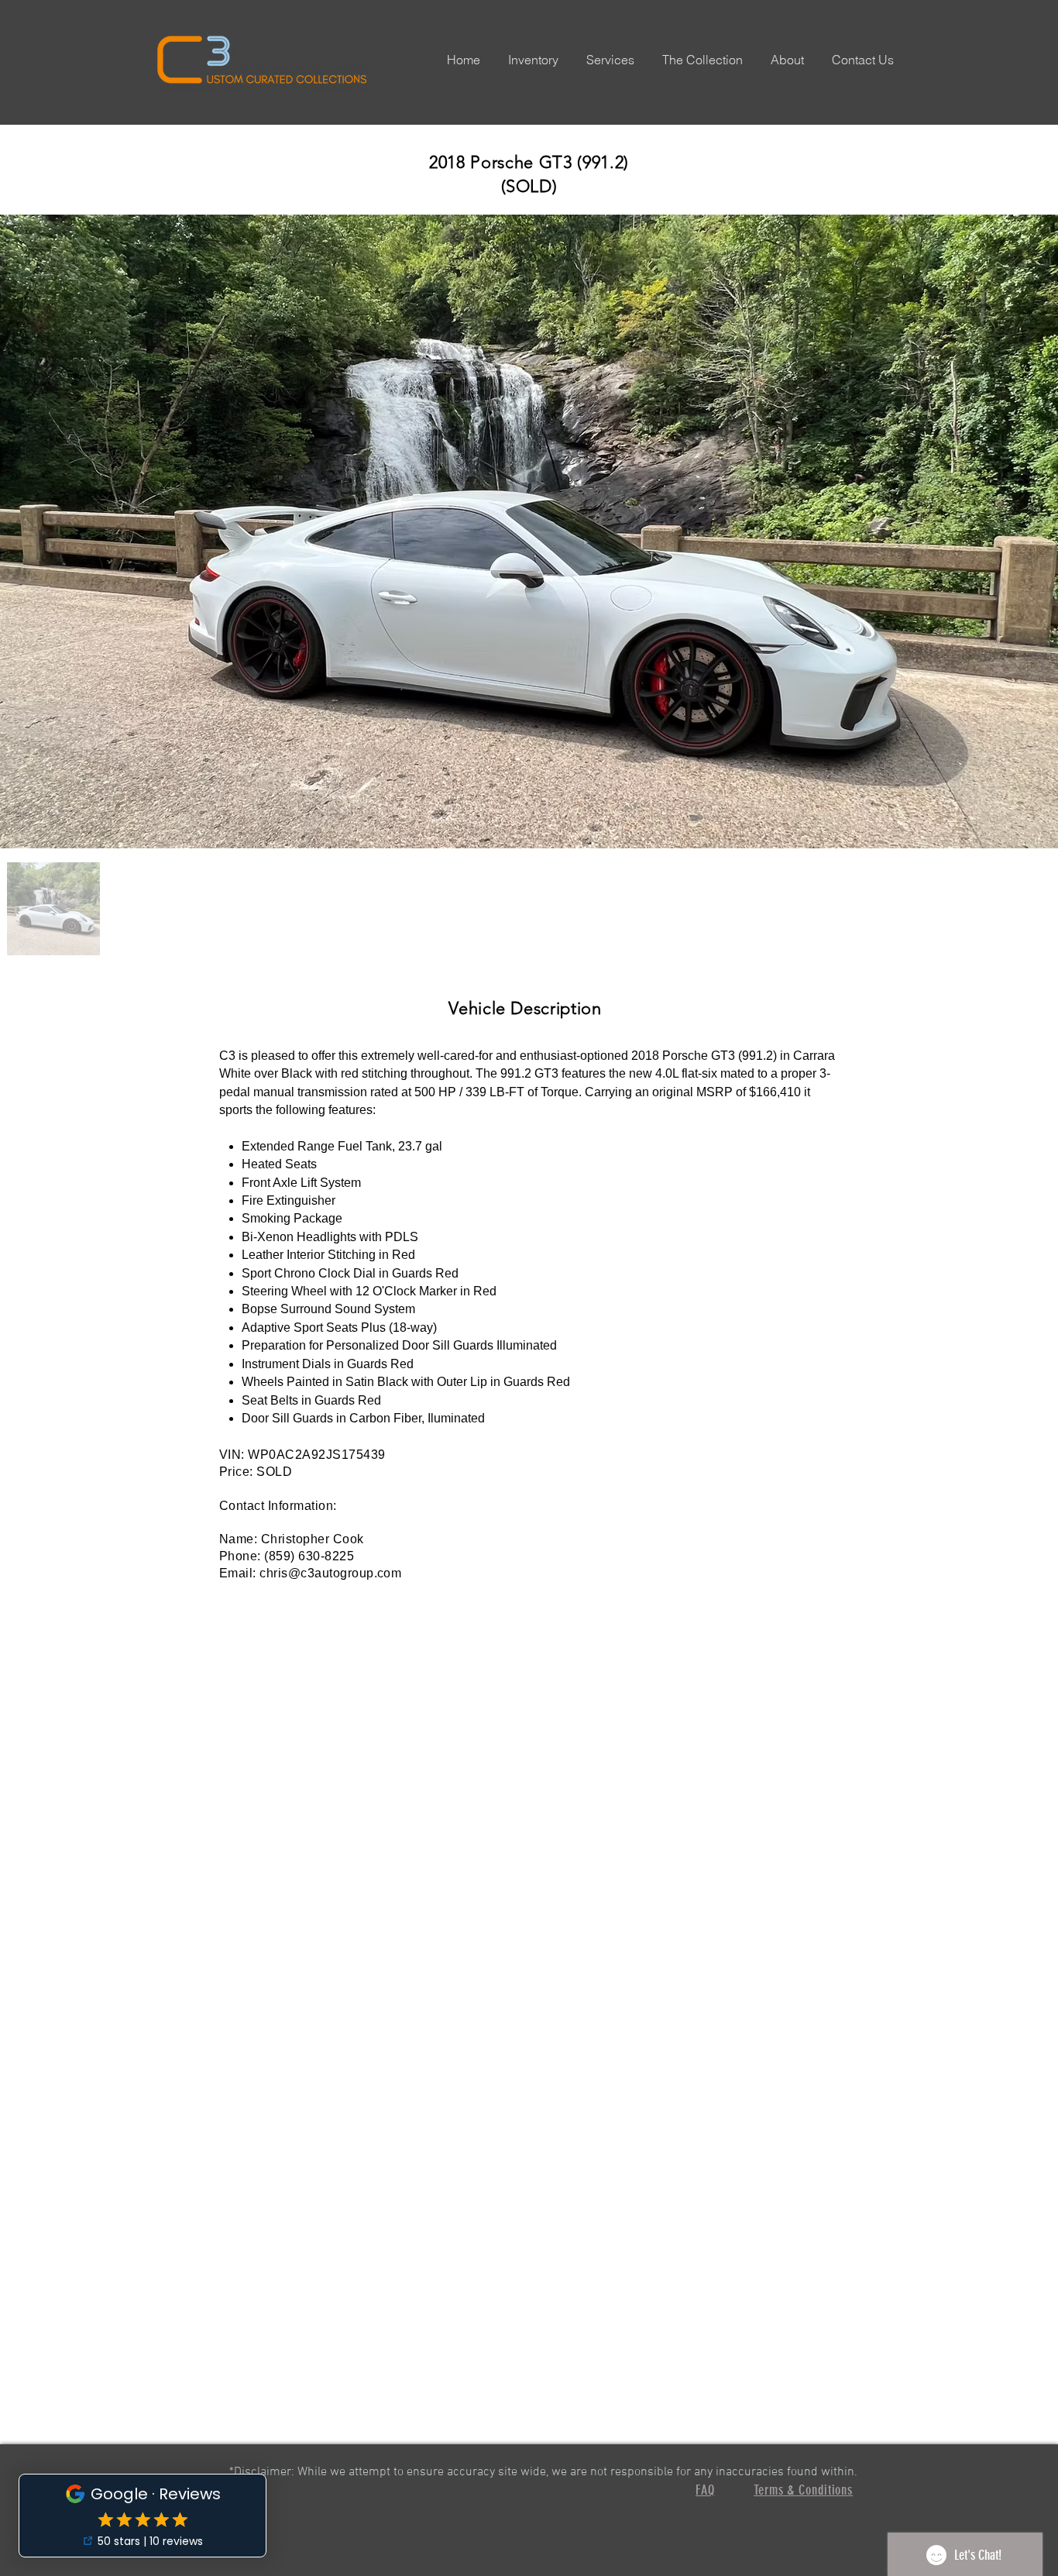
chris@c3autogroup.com (330, 1573)
